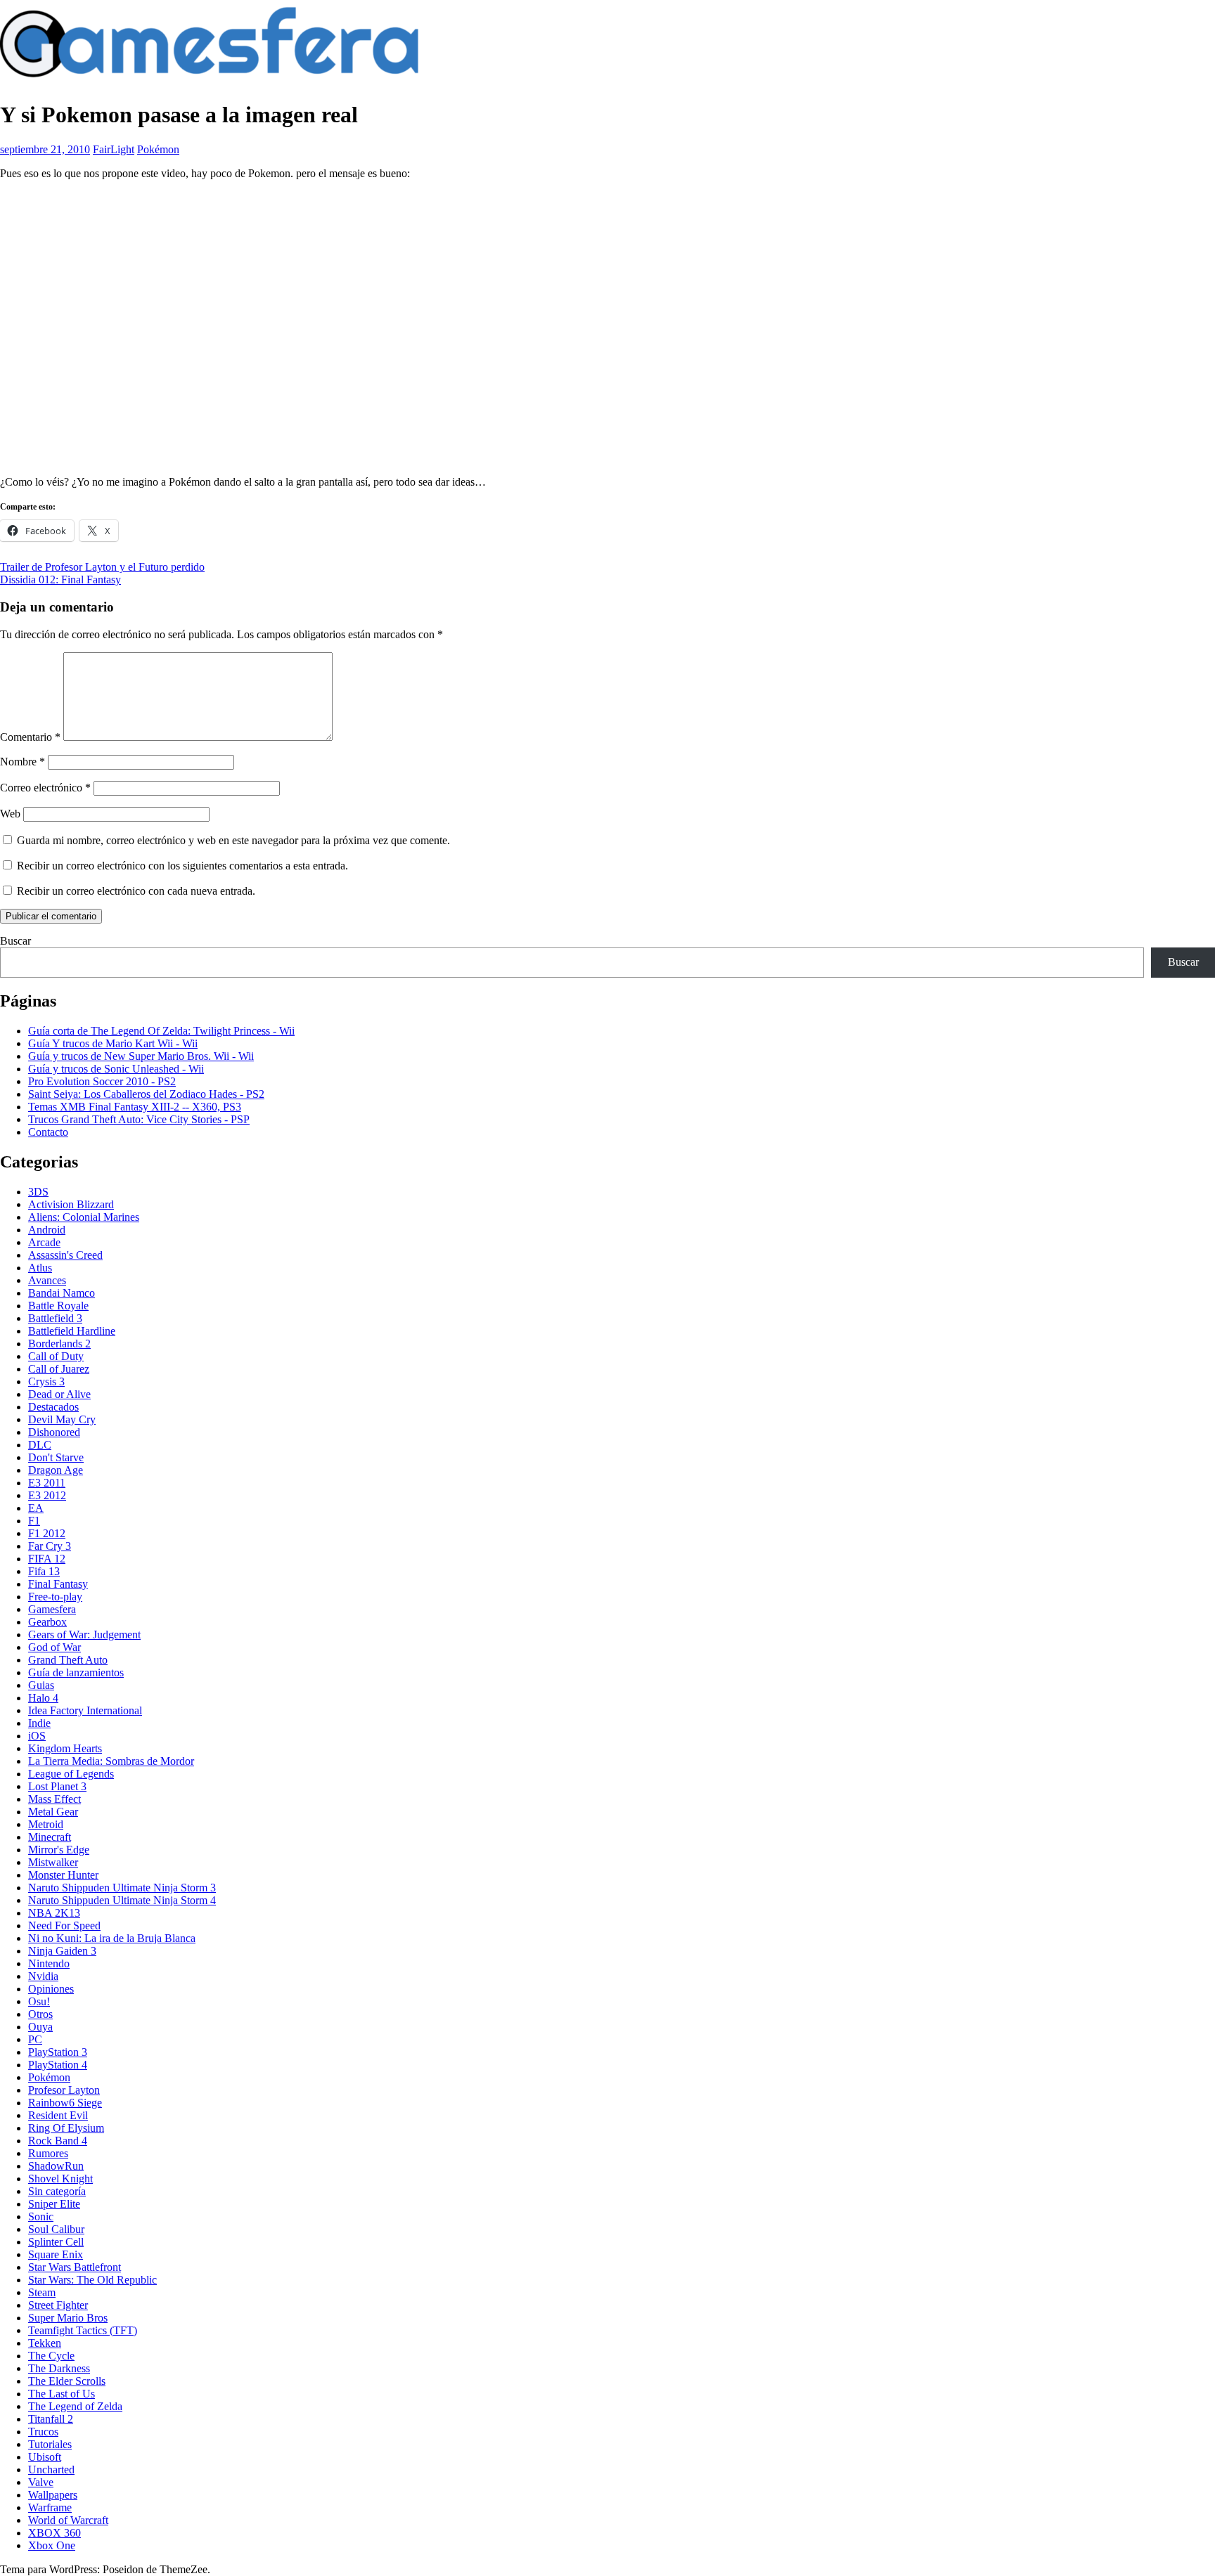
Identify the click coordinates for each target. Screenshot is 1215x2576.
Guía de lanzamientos (76, 1672)
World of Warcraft (68, 2520)
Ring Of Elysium (66, 2128)
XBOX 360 (54, 2533)
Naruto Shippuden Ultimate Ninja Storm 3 (122, 1888)
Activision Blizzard (71, 1204)
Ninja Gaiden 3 (62, 1951)
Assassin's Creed (65, 1255)
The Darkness (59, 2368)
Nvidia (43, 1976)
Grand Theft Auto (68, 1660)
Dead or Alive (59, 1394)
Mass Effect (54, 1799)
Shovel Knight (60, 2179)
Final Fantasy (58, 1584)
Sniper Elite (54, 2204)
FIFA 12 (47, 1559)
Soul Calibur (56, 2229)
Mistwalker (53, 1862)
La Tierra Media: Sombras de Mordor (111, 1761)
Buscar (15, 941)
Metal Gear (53, 1812)
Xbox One (52, 2545)
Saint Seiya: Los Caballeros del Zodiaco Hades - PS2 (146, 1094)
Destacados (53, 1407)
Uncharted (51, 2470)
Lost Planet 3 (57, 1786)
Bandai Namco (62, 1293)
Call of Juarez (59, 1369)
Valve (41, 2482)
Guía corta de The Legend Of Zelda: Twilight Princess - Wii (161, 1031)
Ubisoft (45, 2457)
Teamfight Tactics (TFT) (83, 2330)
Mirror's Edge (59, 1850)
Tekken (45, 2343)
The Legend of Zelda (75, 2406)
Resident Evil (58, 2115)
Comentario (30, 737)
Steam (42, 2292)
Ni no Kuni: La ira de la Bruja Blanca (112, 1938)
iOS (37, 1736)
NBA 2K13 (54, 1913)
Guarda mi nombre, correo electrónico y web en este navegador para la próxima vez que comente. (233, 840)
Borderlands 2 (59, 1344)
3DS (38, 1192)
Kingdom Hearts (65, 1748)
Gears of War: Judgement (84, 1635)
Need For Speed (64, 1925)
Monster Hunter (63, 1875)
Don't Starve (56, 1457)
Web (10, 814)
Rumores (48, 2153)
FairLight (114, 149)
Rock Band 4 (58, 2141)
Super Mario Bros (68, 2318)
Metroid (46, 1824)
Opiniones (51, 1989)
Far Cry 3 (50, 1546)
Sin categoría (57, 2191)
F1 (34, 1521)
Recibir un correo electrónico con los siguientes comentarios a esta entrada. (182, 866)
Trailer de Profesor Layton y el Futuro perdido (102, 567)
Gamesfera (52, 1609)
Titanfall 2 (51, 2419)
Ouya (40, 2027)
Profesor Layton (64, 2090)
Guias (41, 1685)
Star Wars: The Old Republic (92, 2280)
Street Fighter (58, 2305)
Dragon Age (56, 1470)
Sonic (41, 2216)
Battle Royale (58, 1306)
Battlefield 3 (55, 1318)
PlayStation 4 (58, 2065)
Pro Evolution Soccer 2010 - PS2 (102, 1081)
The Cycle (51, 2356)
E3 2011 (47, 1483)
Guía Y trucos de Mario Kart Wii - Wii (113, 1043)
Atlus (40, 1268)
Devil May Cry (62, 1419)
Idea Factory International (85, 1710)
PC (35, 2039)
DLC (40, 1445)
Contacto (48, 1132)
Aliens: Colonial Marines (84, 1217)
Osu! (39, 2001)
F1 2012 (47, 1533)
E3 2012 (47, 1495)
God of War (54, 1647)
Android (47, 1230)
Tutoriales (50, 2444)
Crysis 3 (46, 1381)
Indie (39, 1723)
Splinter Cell (56, 2242)
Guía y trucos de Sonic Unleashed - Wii (116, 1069)
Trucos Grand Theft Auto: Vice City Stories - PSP (139, 1119)
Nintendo (49, 1963)
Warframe (50, 2507)
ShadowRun (56, 2166)
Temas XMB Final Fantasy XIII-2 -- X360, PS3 (135, 1107)
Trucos (43, 2432)
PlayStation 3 (58, 2052)
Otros (40, 2014)
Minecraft (50, 1837)
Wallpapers (53, 2495)
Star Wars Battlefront (75, 2267)
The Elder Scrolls (67, 2381)
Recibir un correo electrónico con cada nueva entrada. (136, 891)
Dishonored (54, 1432)
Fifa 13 (44, 1571)
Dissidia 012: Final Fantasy (60, 580)
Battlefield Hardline (72, 1331)
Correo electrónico (45, 788)
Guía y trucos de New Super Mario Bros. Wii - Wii (141, 1056)
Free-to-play (55, 1597)
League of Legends (71, 1774)
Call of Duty (56, 1356)
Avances (47, 1280)
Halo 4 (43, 1698)
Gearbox (47, 1622)
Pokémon (158, 149)
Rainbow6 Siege (65, 2103)
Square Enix (56, 2254)
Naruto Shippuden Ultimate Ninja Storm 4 (122, 1900)
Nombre (22, 762)
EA (36, 1508)
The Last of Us (62, 2394)
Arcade (44, 1242)
